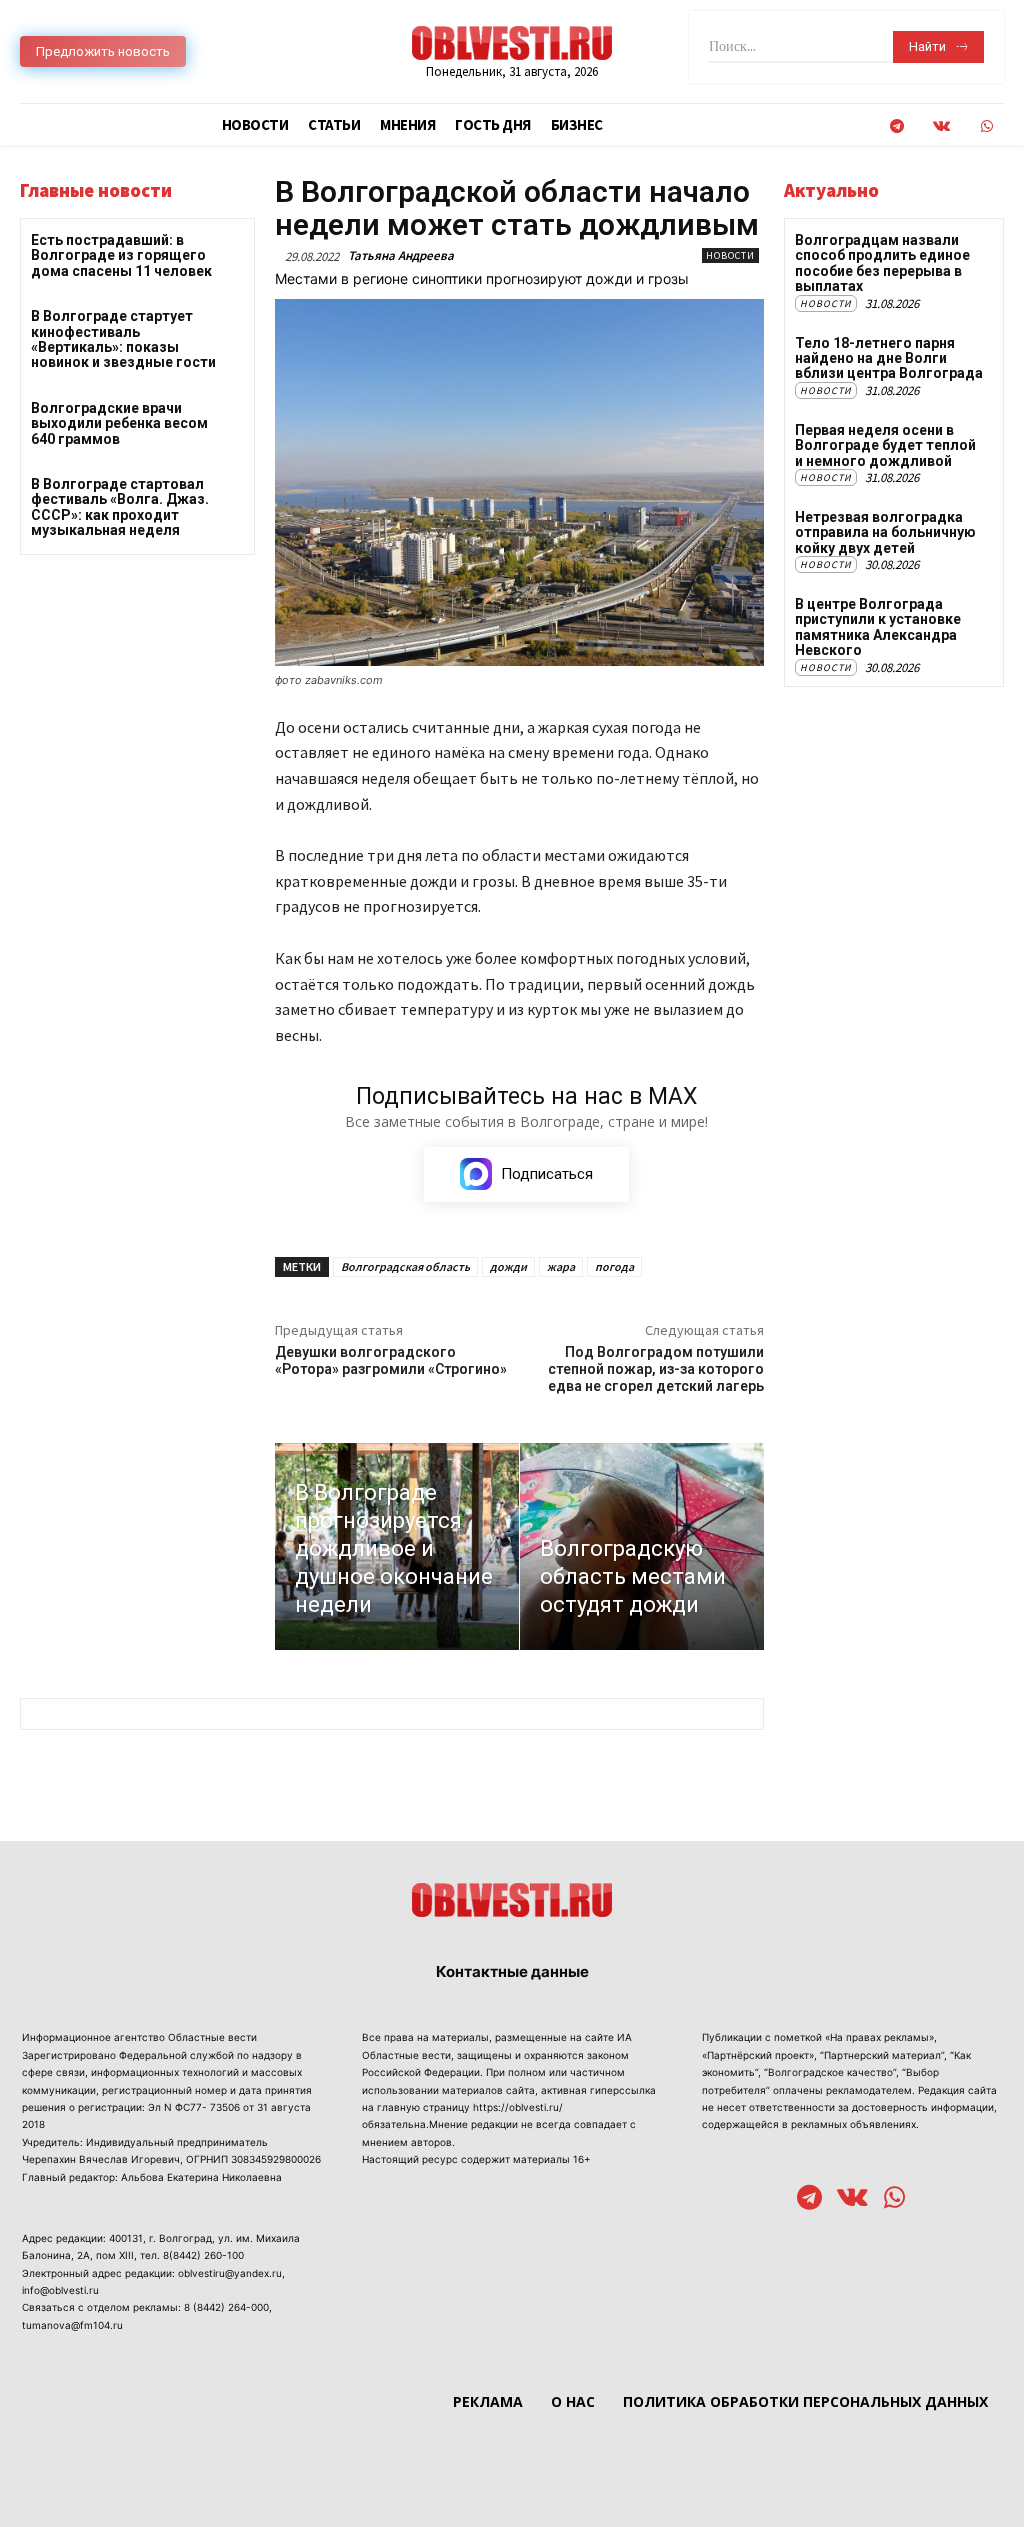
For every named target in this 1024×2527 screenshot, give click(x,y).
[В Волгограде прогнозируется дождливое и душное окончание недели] (397, 1547)
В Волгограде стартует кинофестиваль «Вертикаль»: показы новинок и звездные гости (123, 339)
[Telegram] (896, 126)
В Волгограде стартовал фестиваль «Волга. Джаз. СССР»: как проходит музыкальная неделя (120, 507)
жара (561, 1266)
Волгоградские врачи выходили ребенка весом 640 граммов (119, 423)
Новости (730, 255)
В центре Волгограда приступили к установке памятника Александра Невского (878, 627)
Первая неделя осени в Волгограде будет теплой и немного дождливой (885, 445)
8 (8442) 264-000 (226, 2307)
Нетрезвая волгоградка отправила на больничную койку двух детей (885, 532)
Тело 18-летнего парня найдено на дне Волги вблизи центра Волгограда (889, 358)
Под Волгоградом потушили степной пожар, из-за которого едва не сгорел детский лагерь (656, 1369)
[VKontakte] (941, 126)
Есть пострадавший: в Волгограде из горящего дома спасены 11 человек (121, 255)
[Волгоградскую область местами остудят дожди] (642, 1547)
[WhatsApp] (986, 126)
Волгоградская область (405, 1266)
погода (614, 1266)
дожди (508, 1266)
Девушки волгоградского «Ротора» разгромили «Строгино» (391, 1360)
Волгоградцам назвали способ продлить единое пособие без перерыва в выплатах (882, 263)
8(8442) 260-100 (203, 2255)
